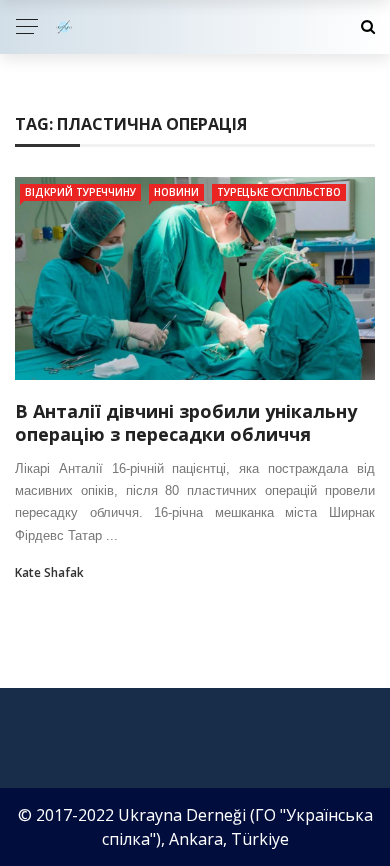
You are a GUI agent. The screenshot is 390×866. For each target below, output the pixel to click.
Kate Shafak (49, 572)
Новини (176, 192)
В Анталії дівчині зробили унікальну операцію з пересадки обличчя (186, 422)
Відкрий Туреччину (80, 192)
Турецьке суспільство (279, 192)
